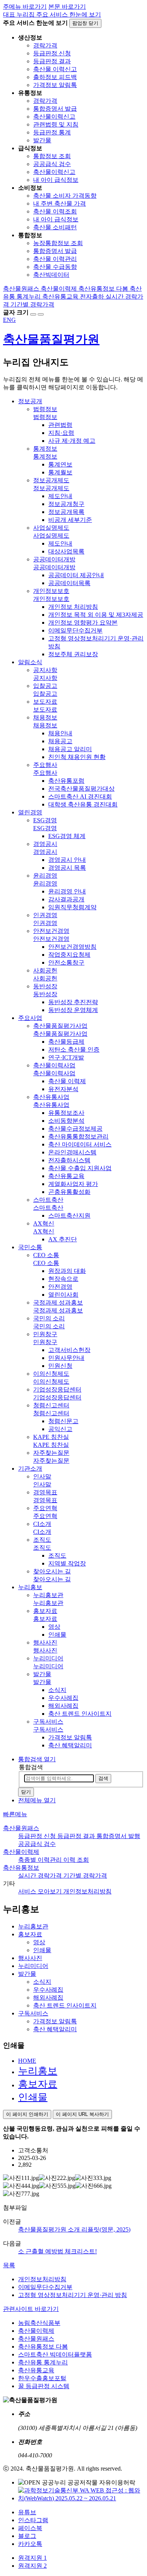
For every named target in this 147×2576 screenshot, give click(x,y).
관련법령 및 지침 (56, 124)
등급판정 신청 (52, 53)
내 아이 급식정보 (56, 180)
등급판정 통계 (52, 132)
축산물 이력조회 (55, 211)
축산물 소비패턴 (55, 227)
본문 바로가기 (67, 7)
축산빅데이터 (51, 275)
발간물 (42, 140)
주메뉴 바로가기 (25, 7)
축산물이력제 (21, 1852)
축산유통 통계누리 (43, 2362)
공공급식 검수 (52, 164)
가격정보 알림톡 (55, 85)
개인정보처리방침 (42, 2279)
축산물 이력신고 (55, 69)
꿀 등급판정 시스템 (44, 2386)
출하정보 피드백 (55, 77)
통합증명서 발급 (55, 109)
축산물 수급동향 (55, 267)
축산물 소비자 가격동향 (65, 196)
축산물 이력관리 (55, 259)
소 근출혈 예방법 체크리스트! (57, 2251)
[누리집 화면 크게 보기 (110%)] (33, 314)
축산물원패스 (21, 1828)
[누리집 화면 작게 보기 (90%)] (41, 314)
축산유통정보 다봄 (43, 2347)
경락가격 (45, 45)
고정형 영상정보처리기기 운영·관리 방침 (73, 2295)
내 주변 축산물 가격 (60, 203)
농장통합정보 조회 (58, 243)
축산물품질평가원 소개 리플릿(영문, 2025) (74, 2229)
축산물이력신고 (54, 117)
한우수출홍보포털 (42, 2378)
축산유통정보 (21, 1868)
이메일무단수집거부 (45, 2287)
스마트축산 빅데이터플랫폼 (55, 2354)
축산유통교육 (36, 2370)
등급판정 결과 (52, 61)
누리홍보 (38, 2071)
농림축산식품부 (39, 2323)
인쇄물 (33, 2097)
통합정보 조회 (52, 156)
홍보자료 (38, 2084)
